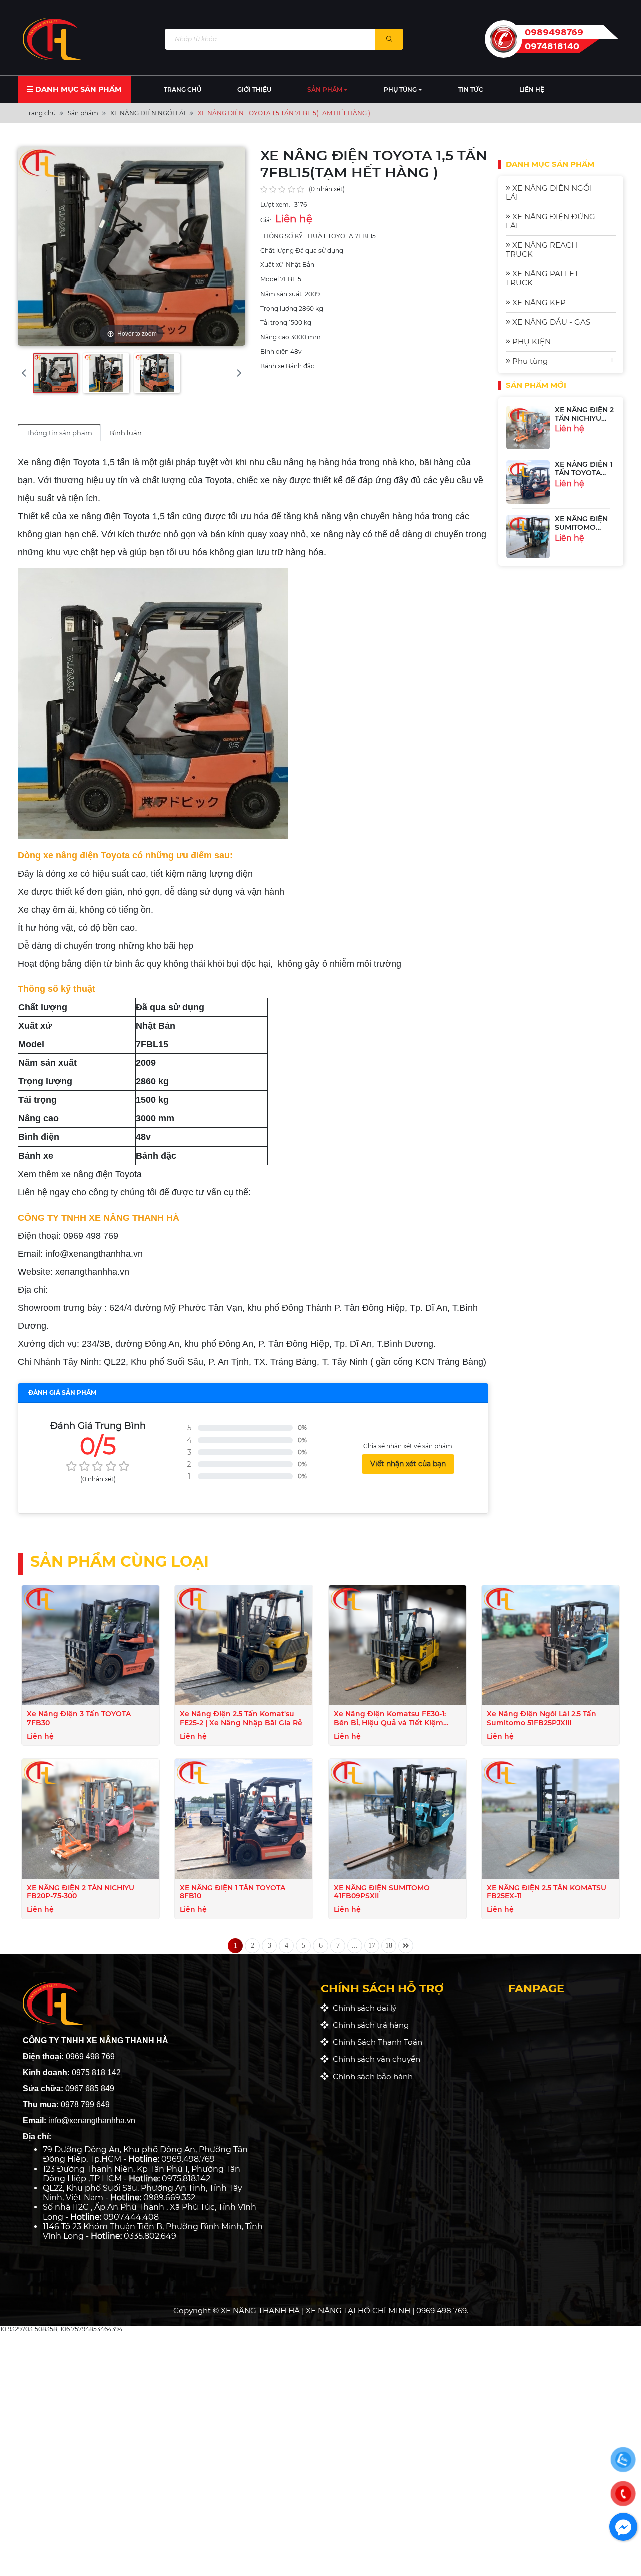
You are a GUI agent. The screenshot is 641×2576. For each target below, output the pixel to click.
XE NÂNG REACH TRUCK (542, 250)
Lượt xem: (275, 205)
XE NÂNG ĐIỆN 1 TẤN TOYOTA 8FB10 (584, 441)
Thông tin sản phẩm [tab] (59, 433)
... (355, 1945)
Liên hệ (532, 89)
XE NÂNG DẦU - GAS (550, 322)
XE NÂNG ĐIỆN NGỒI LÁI (549, 193)
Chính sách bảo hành (371, 2076)
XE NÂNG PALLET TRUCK (542, 278)
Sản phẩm (326, 89)
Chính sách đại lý (362, 2008)
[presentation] (24, 373)
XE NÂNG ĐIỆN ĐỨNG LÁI (551, 221)
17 (372, 1945)
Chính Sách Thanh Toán (375, 2042)
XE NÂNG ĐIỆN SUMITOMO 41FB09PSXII (581, 496)
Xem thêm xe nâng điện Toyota (80, 1174)
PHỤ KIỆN (531, 341)
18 (389, 1945)
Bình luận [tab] (125, 433)
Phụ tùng (401, 89)
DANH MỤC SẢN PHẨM (77, 89)
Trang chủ (183, 89)
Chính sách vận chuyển (374, 2059)
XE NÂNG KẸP (538, 302)
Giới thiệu (254, 89)
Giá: (266, 220)
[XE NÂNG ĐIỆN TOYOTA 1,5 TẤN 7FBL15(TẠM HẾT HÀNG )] (55, 373)
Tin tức (471, 89)
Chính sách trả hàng (369, 2025)
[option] (561, 451)
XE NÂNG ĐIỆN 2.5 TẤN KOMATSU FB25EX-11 (581, 555)
